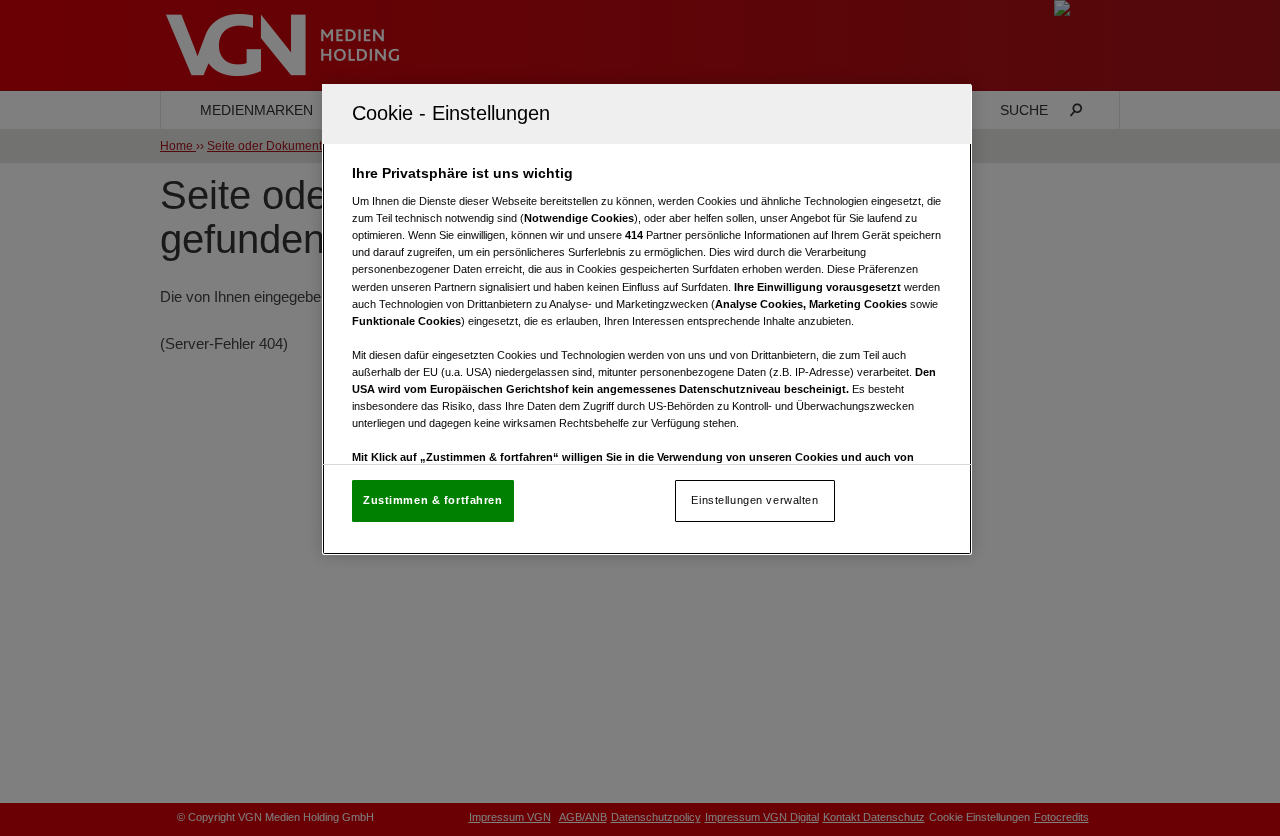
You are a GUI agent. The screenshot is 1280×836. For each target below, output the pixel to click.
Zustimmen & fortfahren (433, 500)
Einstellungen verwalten (754, 500)
